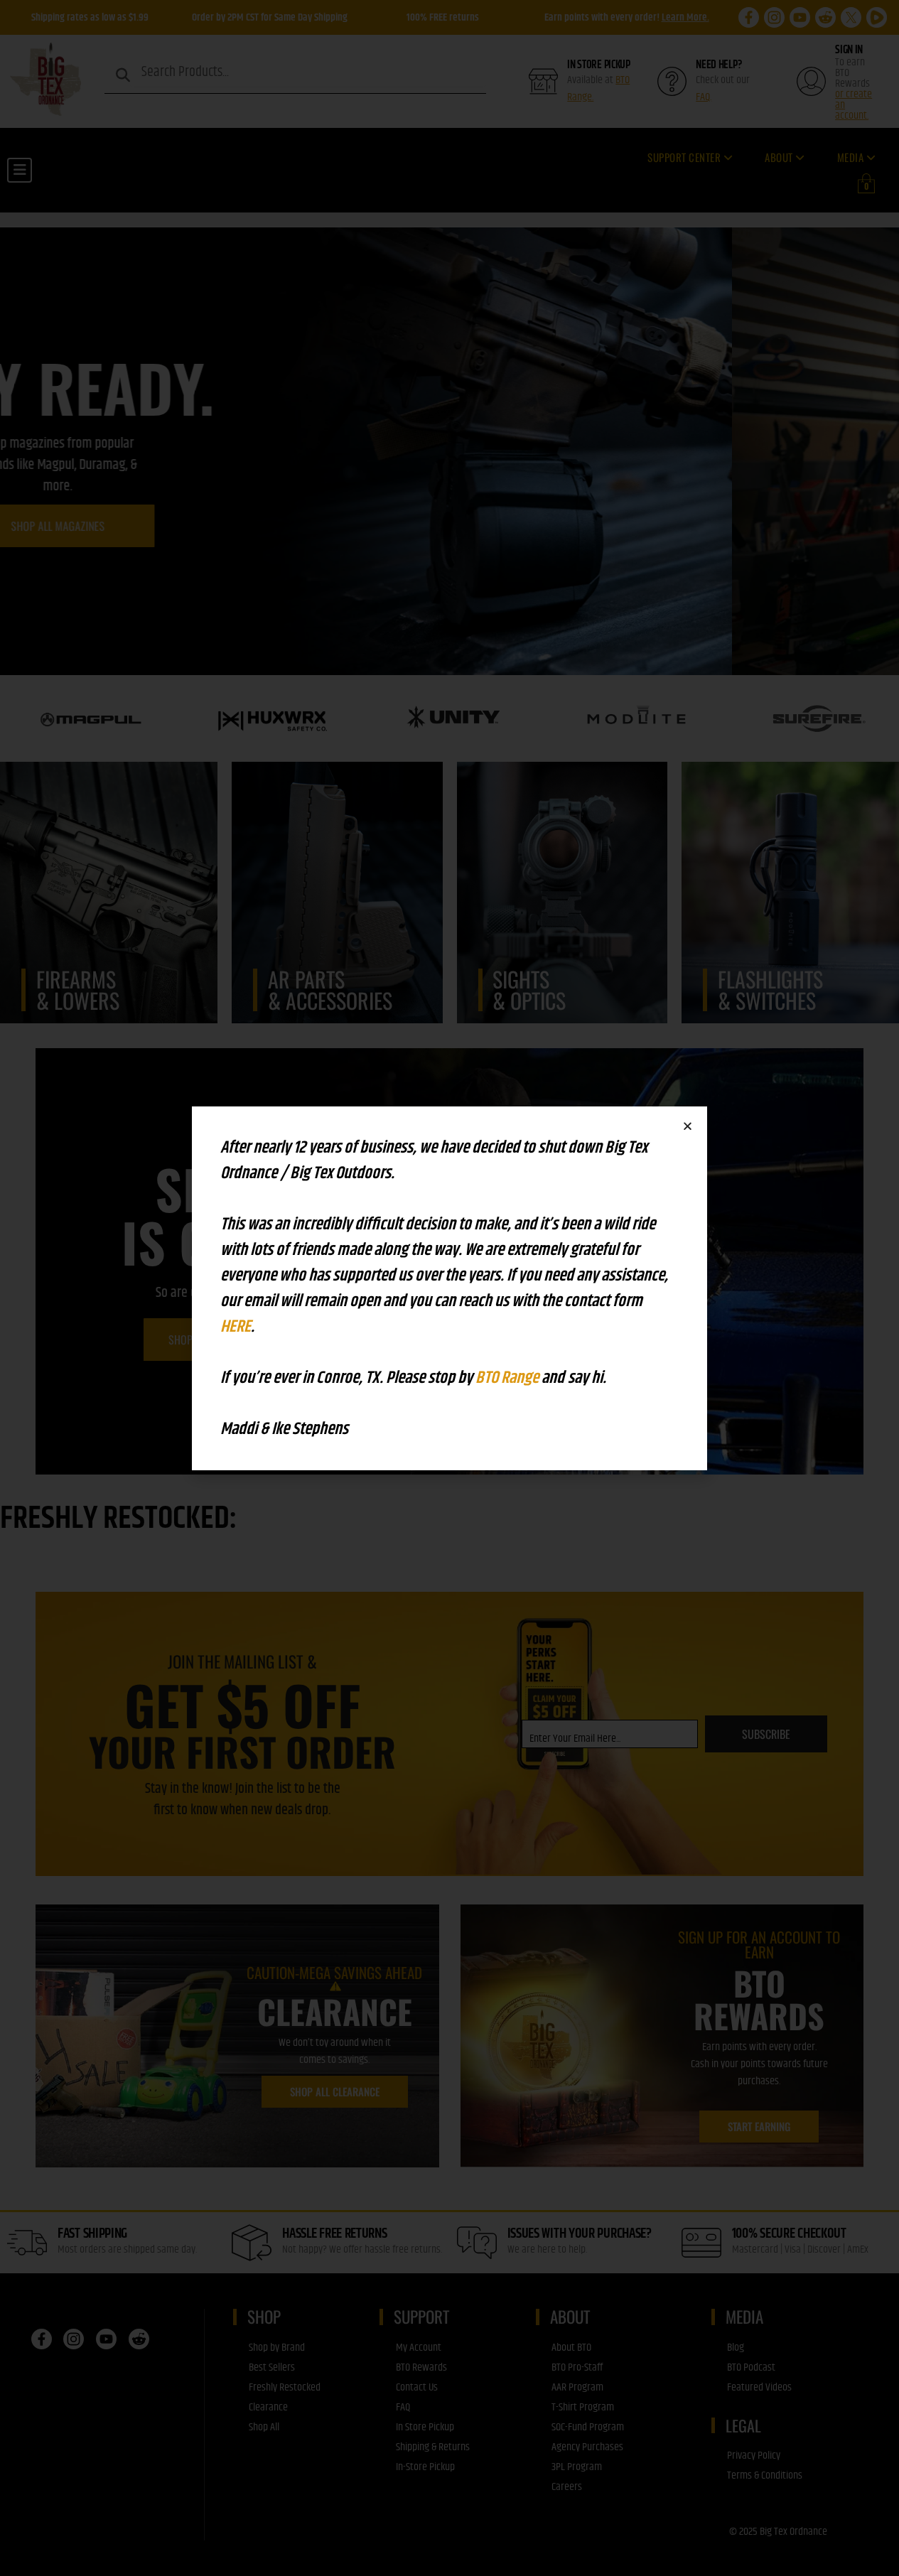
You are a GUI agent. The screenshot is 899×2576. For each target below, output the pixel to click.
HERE (236, 1327)
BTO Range (508, 1378)
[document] (449, 1288)
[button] (688, 1126)
